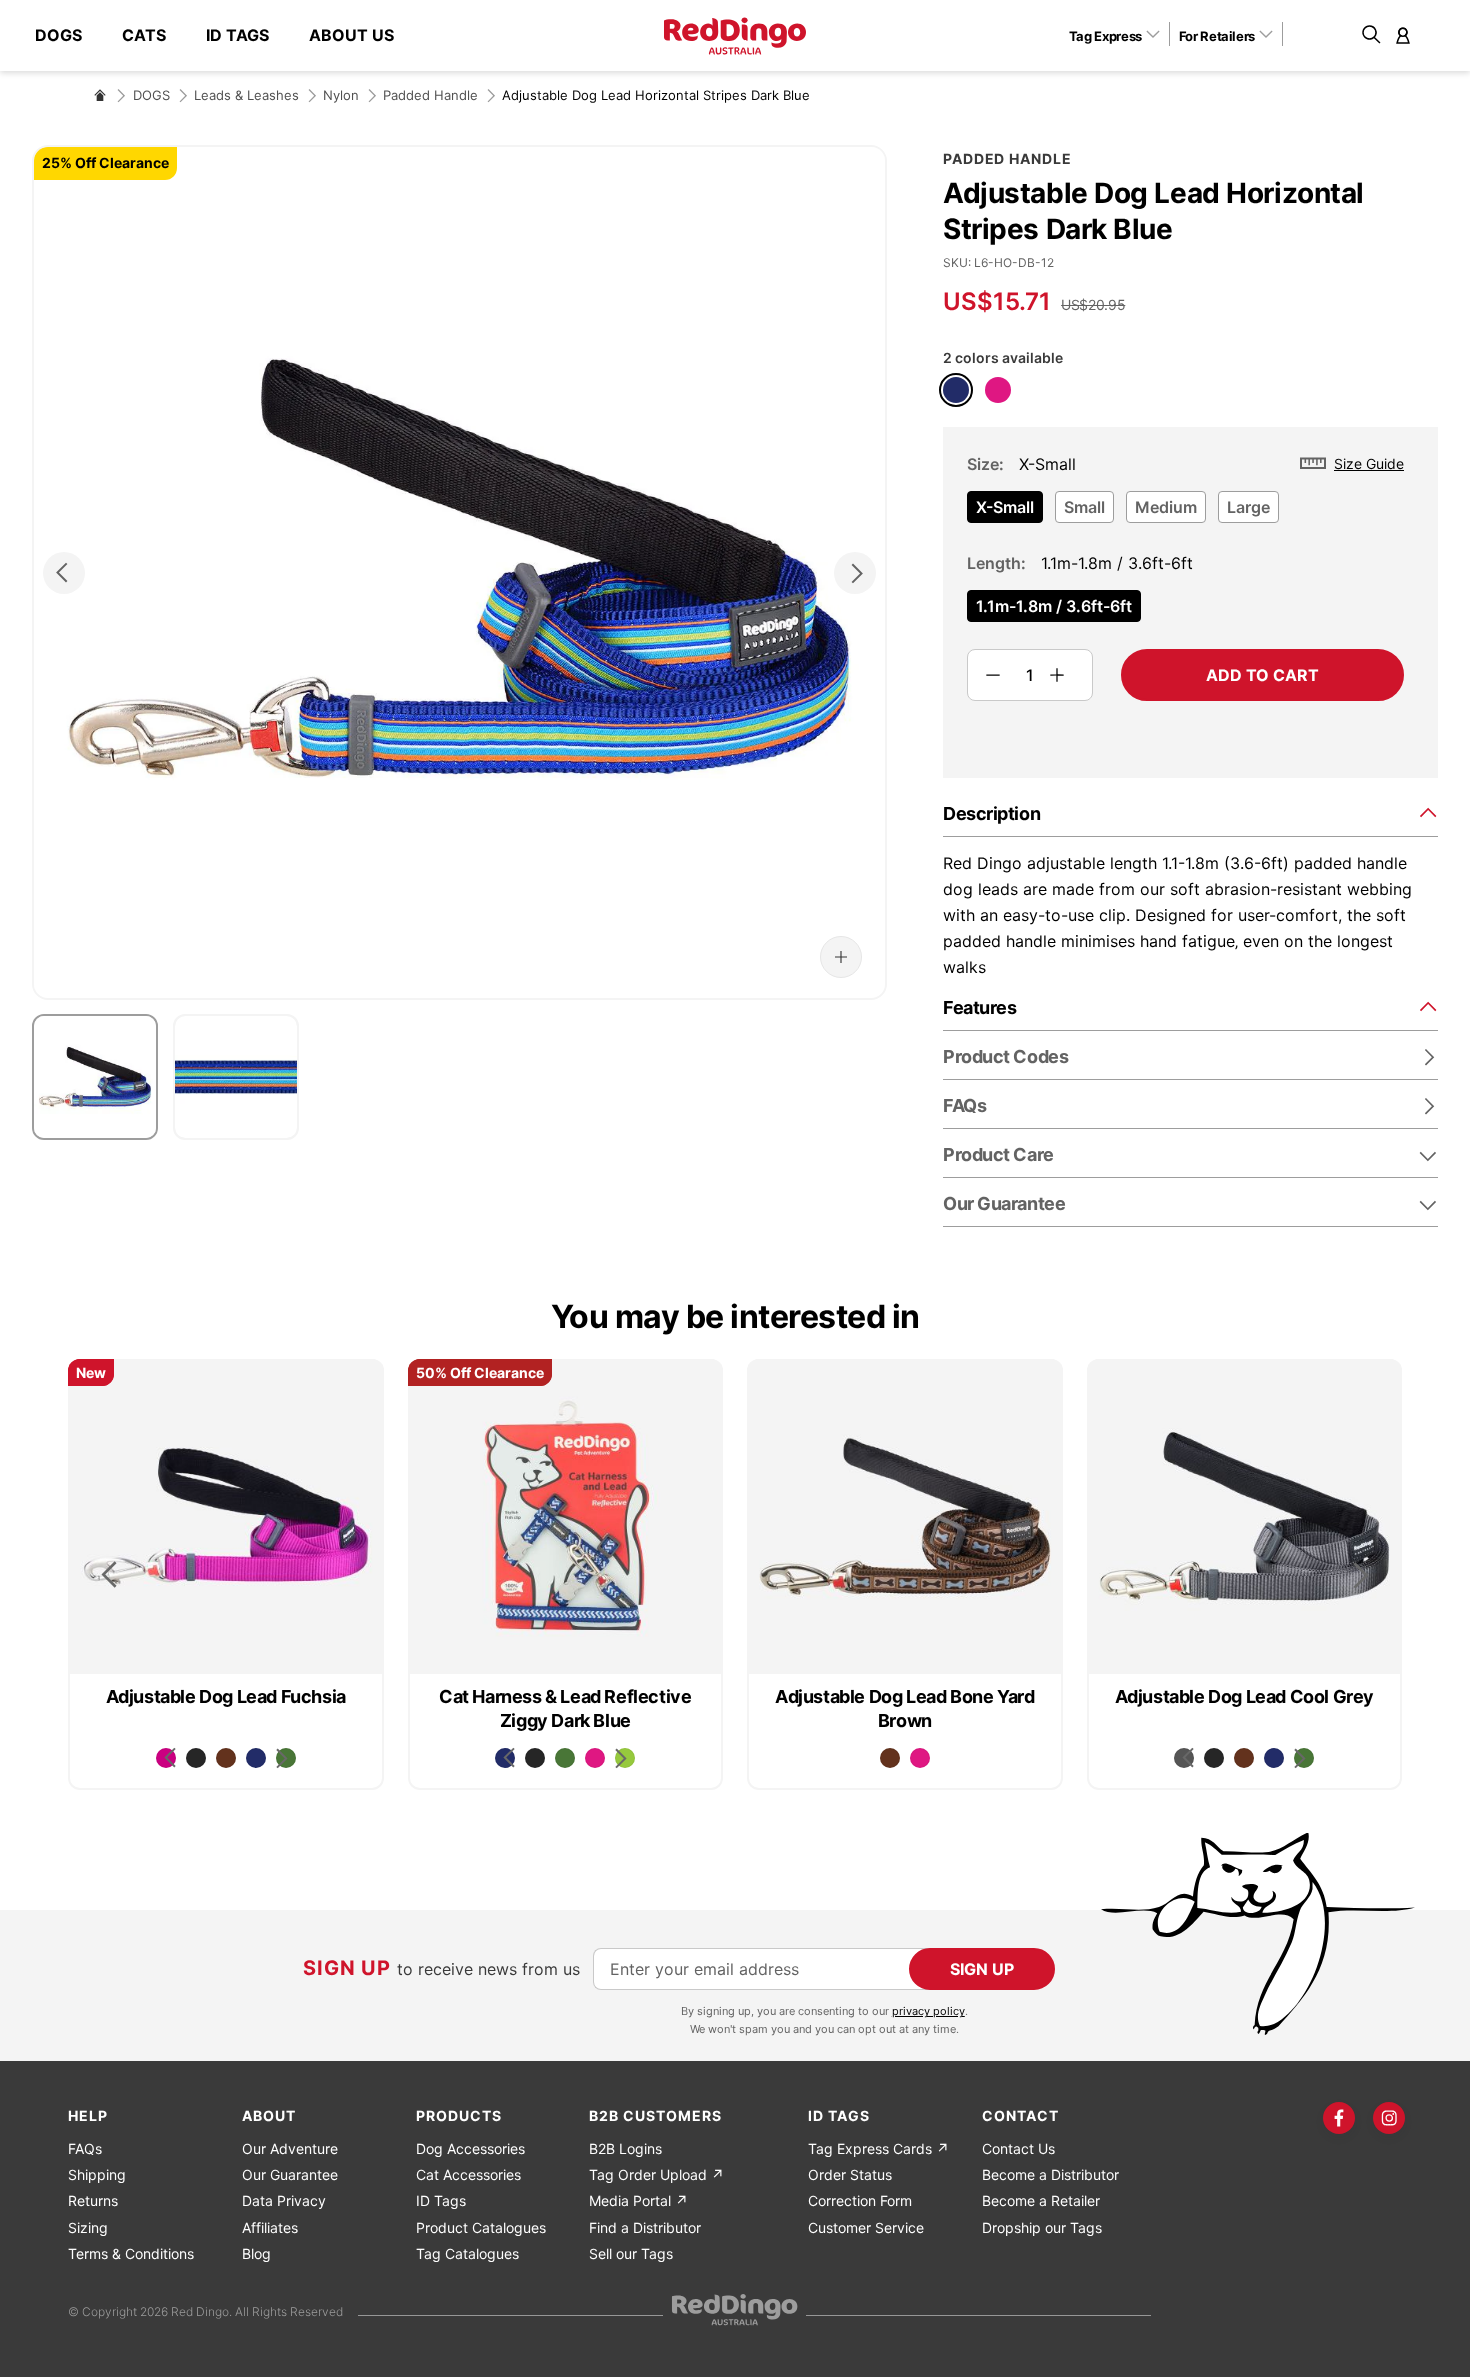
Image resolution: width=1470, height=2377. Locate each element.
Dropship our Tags (1042, 2227)
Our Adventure (290, 2148)
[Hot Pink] (998, 390)
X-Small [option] (1005, 507)
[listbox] (1185, 513)
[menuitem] (68, 35)
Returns (93, 2200)
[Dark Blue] (956, 390)
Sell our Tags (631, 2253)
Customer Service (866, 2227)
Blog (256, 2253)
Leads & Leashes (246, 95)
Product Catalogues (481, 2227)
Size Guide (1369, 463)
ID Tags (441, 2200)
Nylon (341, 95)
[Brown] (226, 1758)
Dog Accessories (470, 2148)
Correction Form (860, 2200)
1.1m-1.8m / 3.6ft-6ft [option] (1054, 606)
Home (100, 95)
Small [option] (1084, 507)
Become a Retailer (1041, 2200)
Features (979, 1007)
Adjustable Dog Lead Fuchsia (226, 1696)
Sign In (1403, 35)
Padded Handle (430, 95)
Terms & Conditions (131, 2253)
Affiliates (270, 2227)
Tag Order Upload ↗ (656, 2174)
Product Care (998, 1154)
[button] (1121, 35)
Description (991, 813)
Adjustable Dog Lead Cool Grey (1244, 1696)
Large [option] (1248, 507)
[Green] (565, 1758)
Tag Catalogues (467, 2253)
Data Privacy (284, 2200)
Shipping (97, 2174)
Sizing (88, 2227)
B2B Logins (625, 2148)
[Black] (196, 1758)
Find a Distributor (645, 2227)
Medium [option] (1166, 507)
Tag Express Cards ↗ (878, 2148)
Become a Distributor (1050, 2174)
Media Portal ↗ (638, 2200)
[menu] (224, 35)
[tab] (1190, 812)
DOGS (151, 95)
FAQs (85, 2148)
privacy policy (928, 2011)
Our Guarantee (1004, 1203)
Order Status (850, 2174)
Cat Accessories (468, 2174)
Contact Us (1018, 2148)
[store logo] (735, 36)
